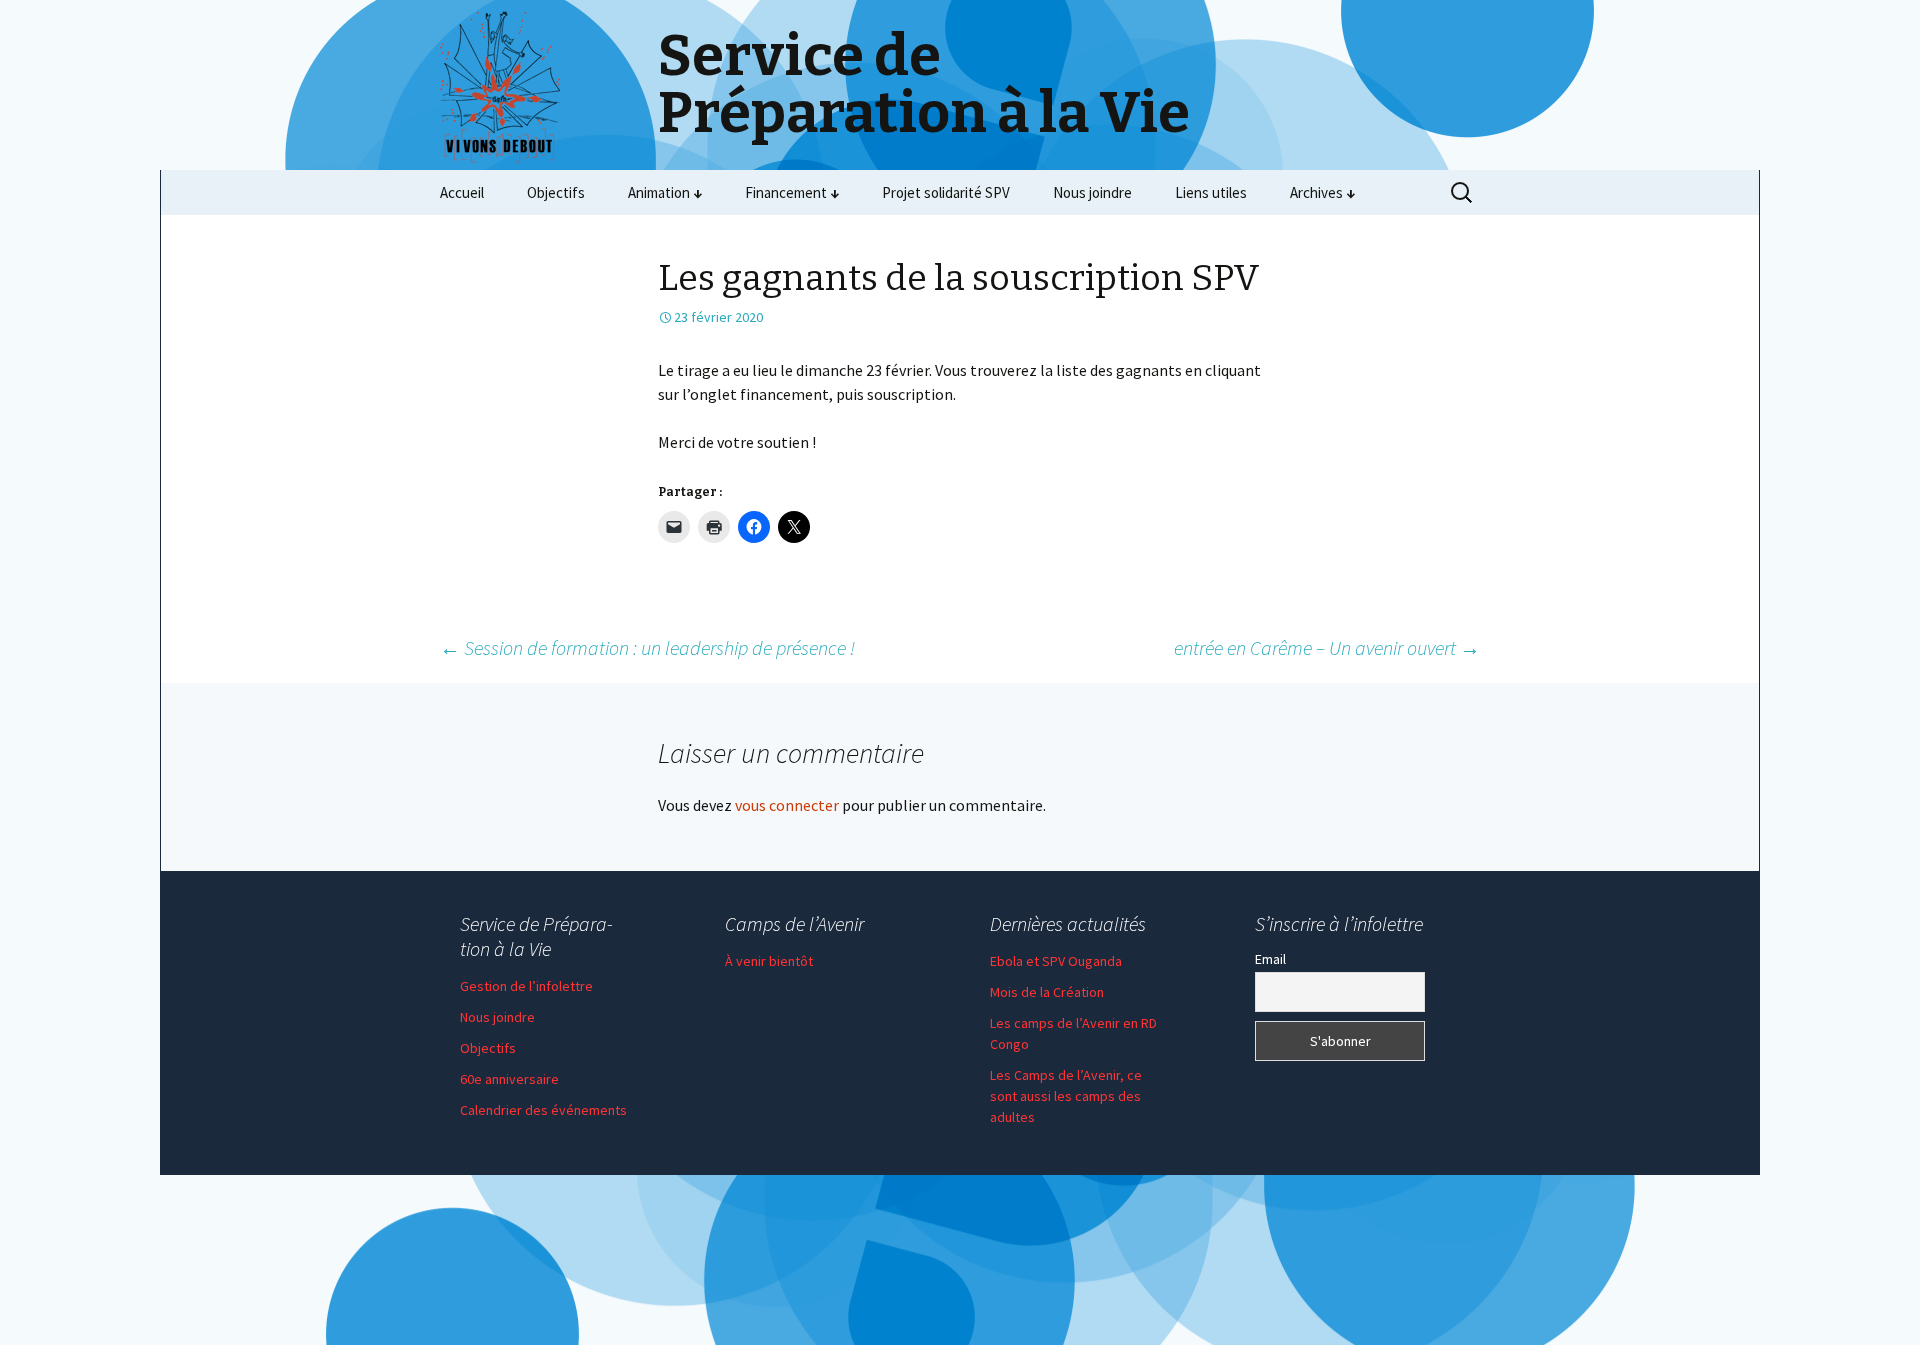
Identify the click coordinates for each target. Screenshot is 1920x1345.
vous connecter (787, 805)
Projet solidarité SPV (946, 192)
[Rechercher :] (1463, 193)
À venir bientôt (769, 961)
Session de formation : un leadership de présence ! (647, 647)
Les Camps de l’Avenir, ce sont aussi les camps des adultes (1066, 1096)
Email (1270, 959)
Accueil (462, 192)
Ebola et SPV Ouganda (1056, 961)
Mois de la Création (1047, 992)
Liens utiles (1211, 192)
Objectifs (556, 192)
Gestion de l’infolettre (526, 986)
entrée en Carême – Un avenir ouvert (1327, 647)
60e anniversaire (509, 1079)
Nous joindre (1092, 192)
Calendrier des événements (543, 1110)
